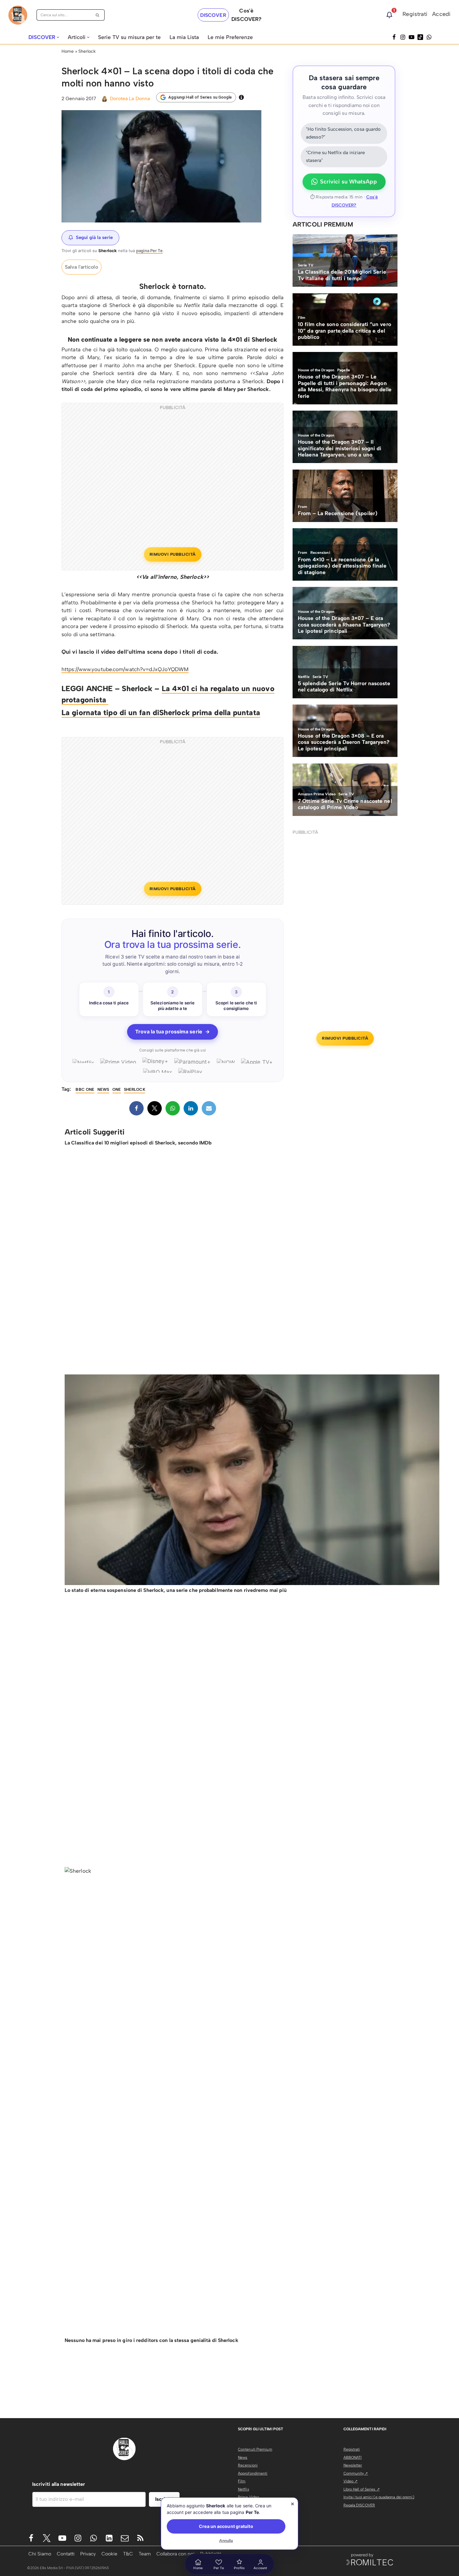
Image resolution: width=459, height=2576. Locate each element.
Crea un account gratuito (226, 2526)
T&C (128, 2554)
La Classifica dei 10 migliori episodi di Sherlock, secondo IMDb (138, 1143)
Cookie (109, 2554)
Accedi (441, 14)
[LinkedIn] (191, 1108)
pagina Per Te (149, 251)
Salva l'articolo (81, 267)
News (243, 2457)
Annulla (226, 2541)
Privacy (88, 2554)
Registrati (415, 14)
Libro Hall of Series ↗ (362, 2489)
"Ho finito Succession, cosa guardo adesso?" (343, 133)
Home (68, 51)
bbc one (85, 1089)
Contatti (66, 2554)
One (117, 1089)
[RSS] (140, 2538)
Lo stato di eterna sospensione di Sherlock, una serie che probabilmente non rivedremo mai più (176, 1590)
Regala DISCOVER (359, 2505)
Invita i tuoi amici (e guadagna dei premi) (379, 2497)
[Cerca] (98, 15)
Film (242, 2481)
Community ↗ (356, 2473)
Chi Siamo (40, 2554)
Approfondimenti (253, 2473)
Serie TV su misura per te (129, 37)
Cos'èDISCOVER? (246, 15)
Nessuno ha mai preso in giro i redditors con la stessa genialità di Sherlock (151, 2340)
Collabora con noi (175, 2554)
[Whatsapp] (429, 37)
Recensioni (248, 2465)
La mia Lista (184, 37)
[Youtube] (62, 2538)
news (103, 1089)
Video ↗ (351, 2481)
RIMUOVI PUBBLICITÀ (173, 554)
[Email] (209, 1108)
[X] (155, 1108)
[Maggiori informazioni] (241, 97)
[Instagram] (403, 37)
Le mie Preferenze (230, 37)
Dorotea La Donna (130, 98)
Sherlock (87, 51)
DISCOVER (213, 15)
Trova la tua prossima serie (173, 1032)
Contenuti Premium (255, 2449)
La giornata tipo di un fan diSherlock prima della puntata (161, 712)
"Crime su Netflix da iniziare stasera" (335, 157)
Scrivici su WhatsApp (348, 182)
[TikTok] (420, 37)
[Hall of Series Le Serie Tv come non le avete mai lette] (18, 15)
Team (145, 2554)
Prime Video (249, 2497)
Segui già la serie (94, 237)
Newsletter (353, 2465)
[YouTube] (412, 37)
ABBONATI (353, 2457)
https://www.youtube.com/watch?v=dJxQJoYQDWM (125, 669)
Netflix (244, 2489)
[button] (58, 37)
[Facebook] (394, 37)
